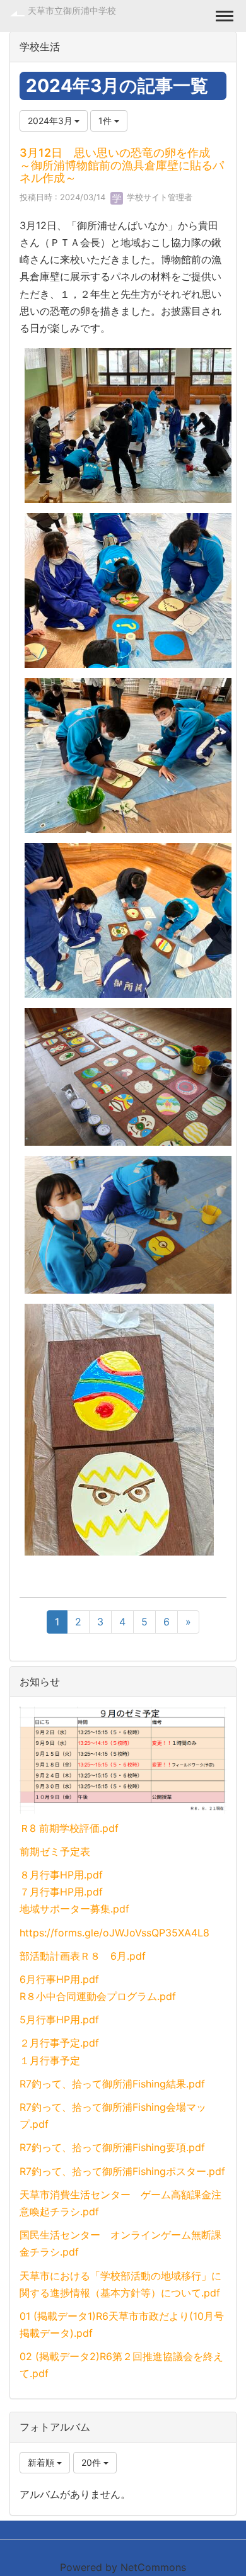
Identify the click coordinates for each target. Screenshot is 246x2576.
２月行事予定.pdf (59, 2043)
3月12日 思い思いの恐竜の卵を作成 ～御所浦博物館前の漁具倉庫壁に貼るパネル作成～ (122, 165)
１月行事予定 (50, 2060)
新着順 (42, 2462)
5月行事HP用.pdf (59, 2020)
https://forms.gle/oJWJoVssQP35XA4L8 (114, 1933)
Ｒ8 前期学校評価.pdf (69, 1828)
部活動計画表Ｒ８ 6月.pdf (83, 1956)
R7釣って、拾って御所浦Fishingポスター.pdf (122, 2171)
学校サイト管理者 (158, 197)
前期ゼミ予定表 (55, 1851)
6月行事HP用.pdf (59, 1979)
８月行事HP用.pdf (61, 1875)
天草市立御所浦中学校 (72, 10)
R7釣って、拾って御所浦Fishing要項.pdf (112, 2147)
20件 (92, 2462)
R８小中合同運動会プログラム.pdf (98, 1996)
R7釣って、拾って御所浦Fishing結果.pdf (112, 2084)
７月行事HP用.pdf (61, 1892)
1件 (106, 121)
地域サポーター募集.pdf (74, 1909)
